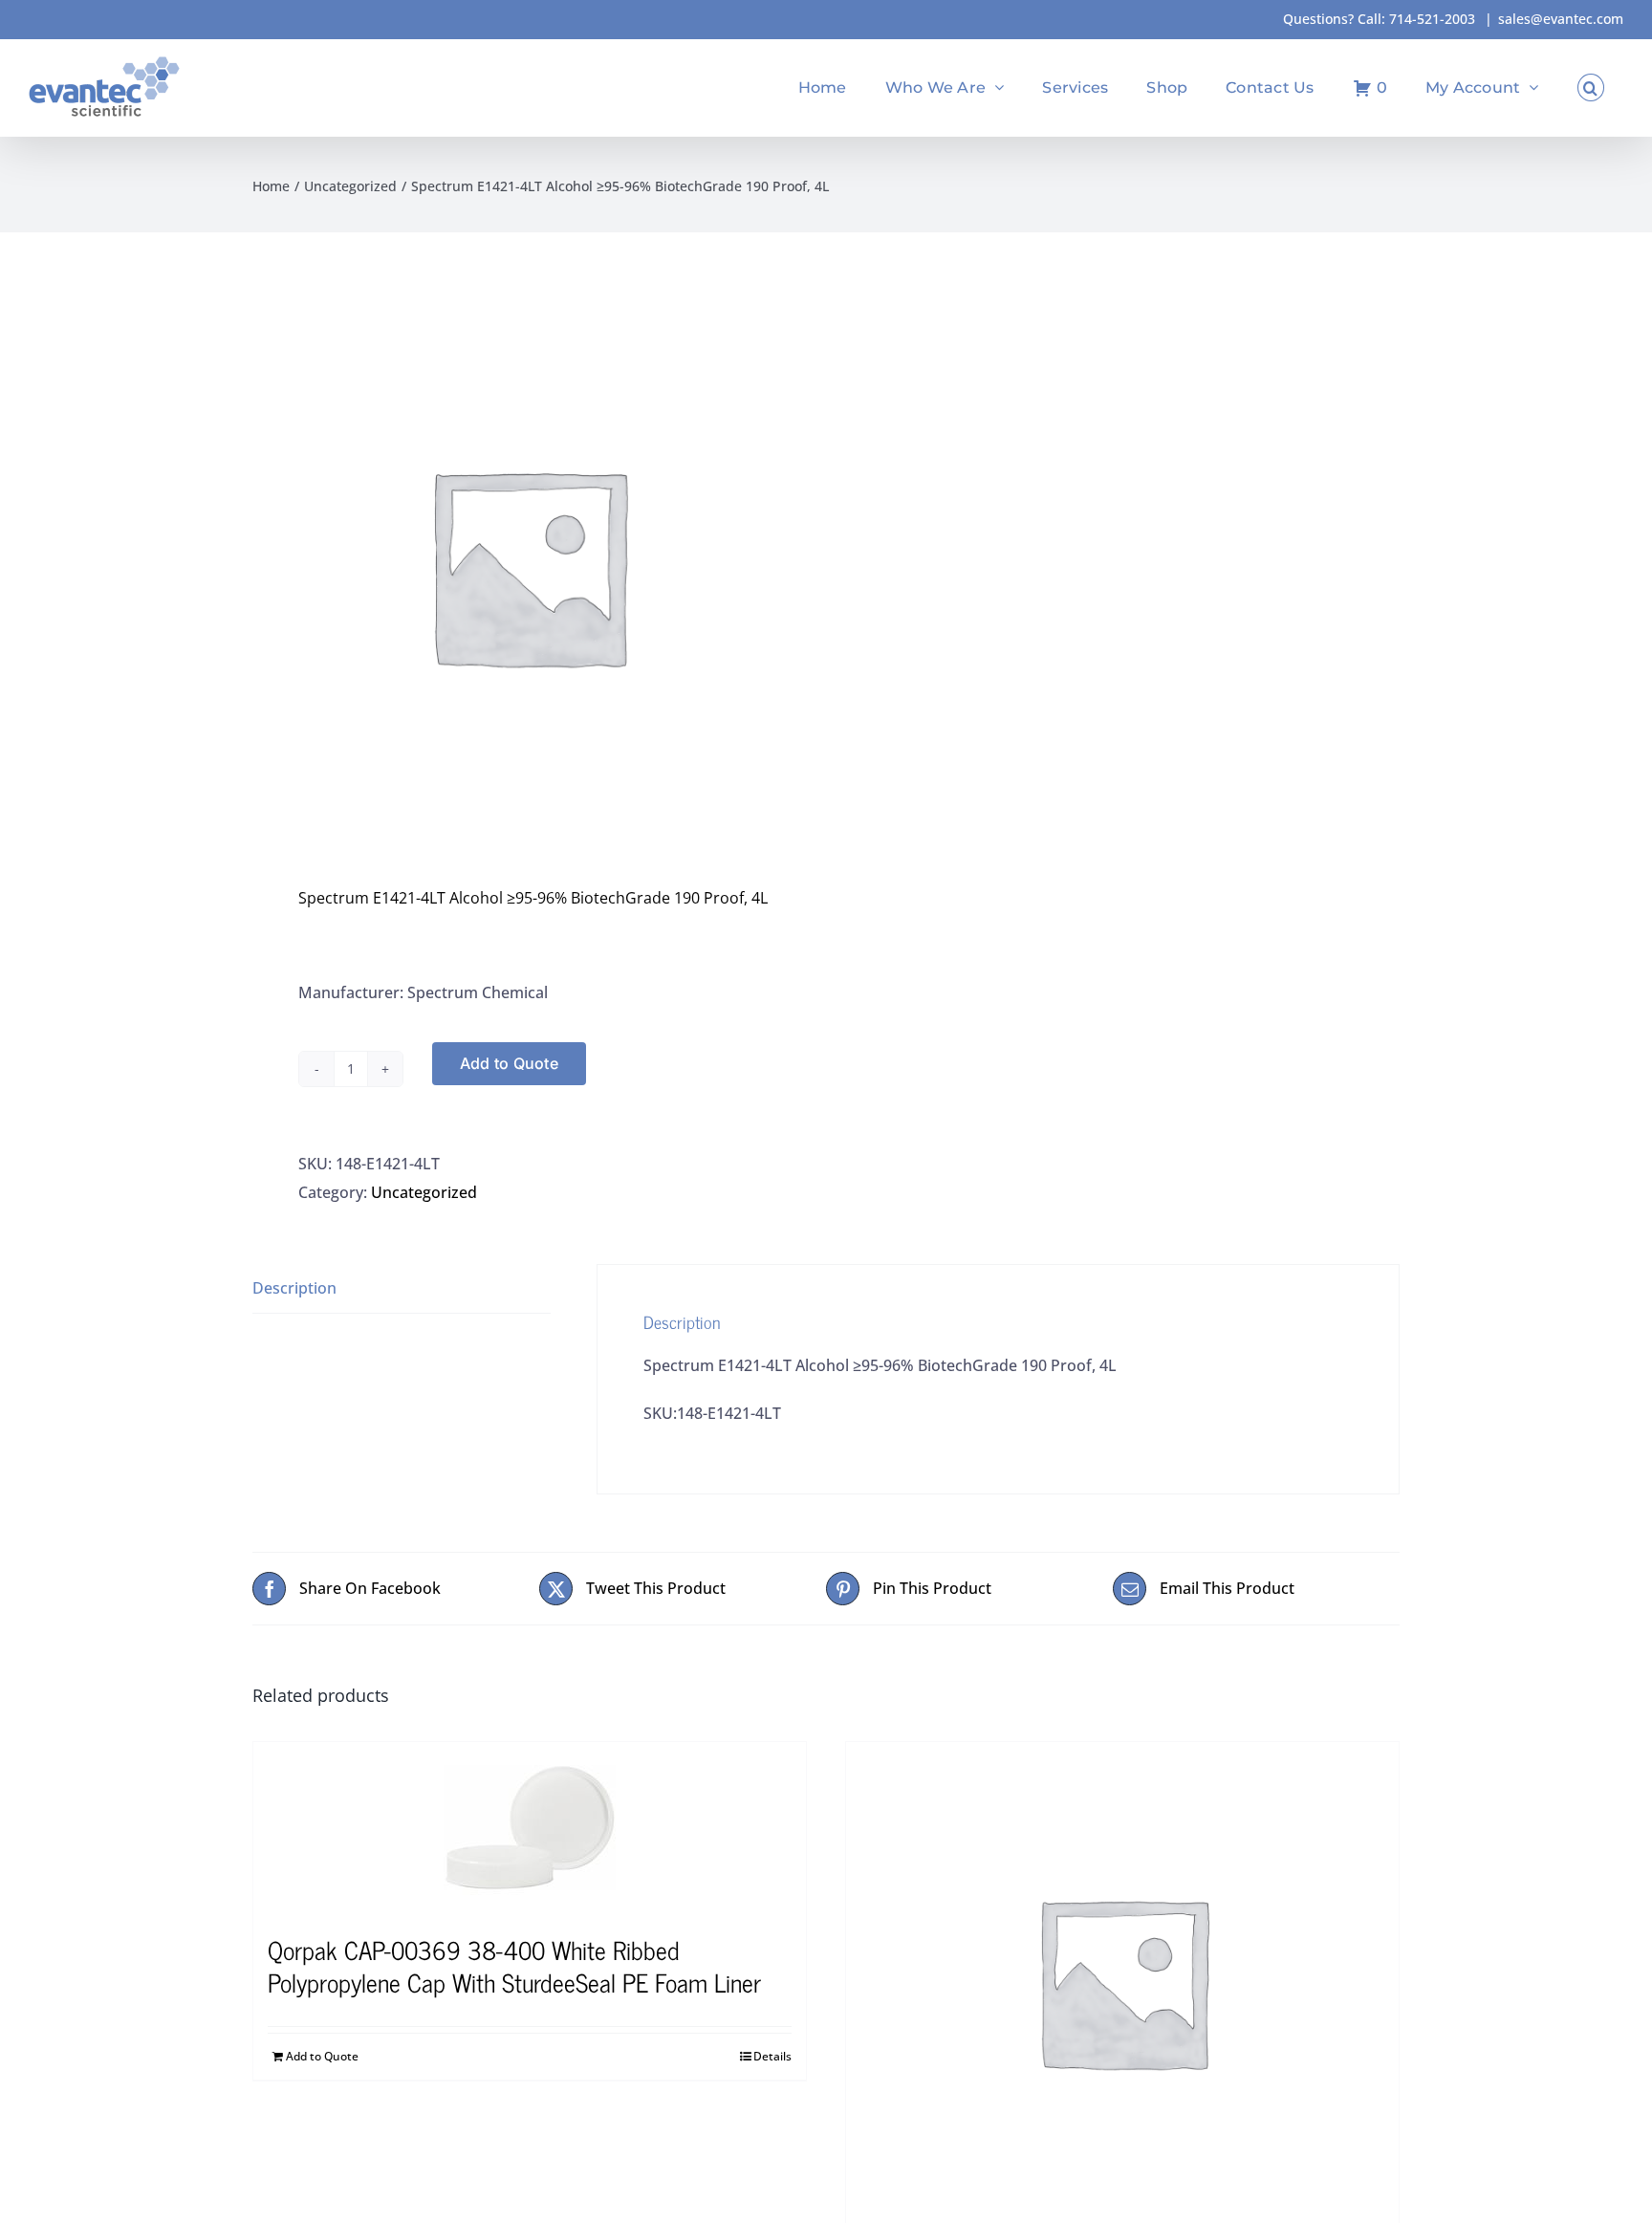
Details (772, 2056)
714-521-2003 (1432, 19)
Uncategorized (424, 1192)
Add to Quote (509, 1063)
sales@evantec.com (1561, 19)
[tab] (402, 1288)
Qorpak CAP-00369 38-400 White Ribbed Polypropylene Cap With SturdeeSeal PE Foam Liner (514, 1965)
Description (294, 1288)
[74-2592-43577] (1122, 1981)
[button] (1591, 87)
